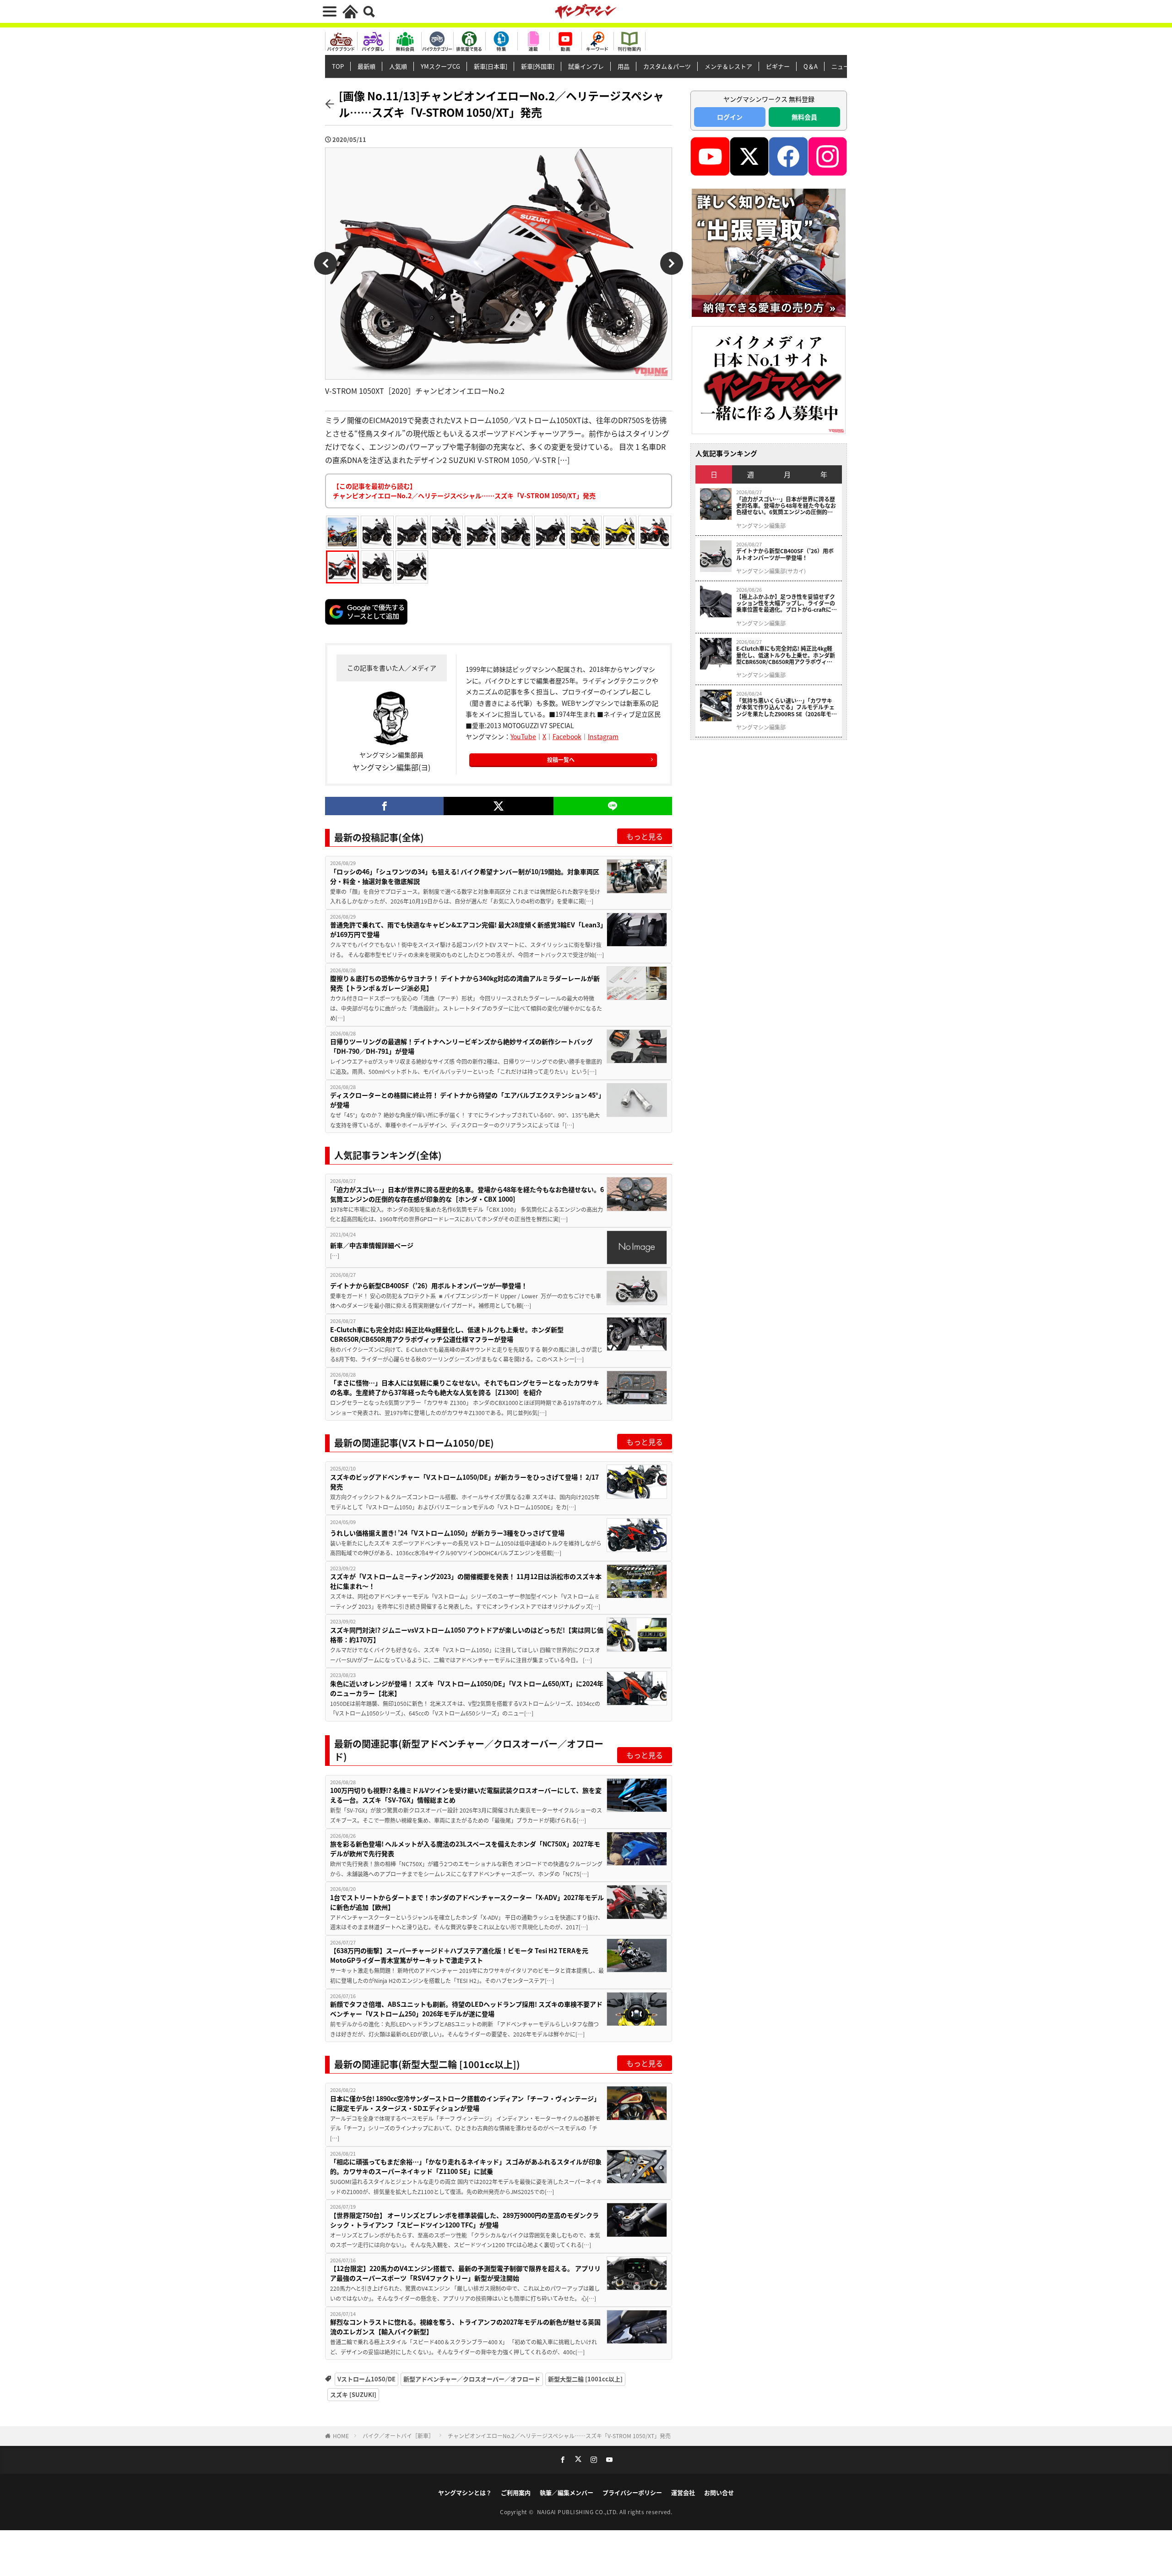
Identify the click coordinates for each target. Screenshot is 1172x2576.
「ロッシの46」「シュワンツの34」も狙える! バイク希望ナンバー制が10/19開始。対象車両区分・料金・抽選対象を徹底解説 (465, 876)
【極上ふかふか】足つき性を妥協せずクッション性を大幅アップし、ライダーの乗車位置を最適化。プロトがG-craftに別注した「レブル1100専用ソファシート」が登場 (787, 603)
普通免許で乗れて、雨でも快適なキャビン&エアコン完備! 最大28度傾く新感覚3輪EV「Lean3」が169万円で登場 (467, 929)
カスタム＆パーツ (667, 66)
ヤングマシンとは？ (465, 2492)
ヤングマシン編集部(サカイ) (771, 571)
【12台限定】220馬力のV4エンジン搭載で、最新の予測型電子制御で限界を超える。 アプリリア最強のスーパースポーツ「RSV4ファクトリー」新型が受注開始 (465, 2273)
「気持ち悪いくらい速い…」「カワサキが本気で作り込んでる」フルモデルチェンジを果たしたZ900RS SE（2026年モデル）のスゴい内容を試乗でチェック (787, 707)
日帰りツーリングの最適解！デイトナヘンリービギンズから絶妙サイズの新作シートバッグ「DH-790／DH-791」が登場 (461, 1046)
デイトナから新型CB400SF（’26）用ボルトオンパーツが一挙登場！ (429, 1285)
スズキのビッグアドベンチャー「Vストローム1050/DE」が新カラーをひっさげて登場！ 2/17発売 (464, 1482)
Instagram (603, 736)
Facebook (567, 736)
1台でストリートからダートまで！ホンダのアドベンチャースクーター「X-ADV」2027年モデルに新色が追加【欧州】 (467, 1902)
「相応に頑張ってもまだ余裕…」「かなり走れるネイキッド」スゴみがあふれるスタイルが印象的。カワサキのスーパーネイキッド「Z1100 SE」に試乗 (466, 2166)
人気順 (398, 66)
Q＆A (811, 66)
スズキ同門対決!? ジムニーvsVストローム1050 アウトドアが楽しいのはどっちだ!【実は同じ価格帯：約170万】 (467, 1635)
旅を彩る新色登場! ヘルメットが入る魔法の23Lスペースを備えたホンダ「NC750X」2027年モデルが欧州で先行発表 (465, 1849)
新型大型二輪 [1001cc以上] (585, 2379)
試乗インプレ (586, 66)
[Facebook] (384, 806)
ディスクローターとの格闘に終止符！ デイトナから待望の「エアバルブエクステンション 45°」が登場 (466, 1100)
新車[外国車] (538, 66)
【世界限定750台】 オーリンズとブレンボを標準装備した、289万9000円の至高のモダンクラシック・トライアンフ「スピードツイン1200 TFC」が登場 (464, 2220)
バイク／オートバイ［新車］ (398, 2436)
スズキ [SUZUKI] (353, 2394)
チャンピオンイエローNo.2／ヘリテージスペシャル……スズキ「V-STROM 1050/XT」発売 (559, 2436)
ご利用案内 (516, 2492)
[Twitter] (498, 806)
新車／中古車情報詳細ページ (372, 1245)
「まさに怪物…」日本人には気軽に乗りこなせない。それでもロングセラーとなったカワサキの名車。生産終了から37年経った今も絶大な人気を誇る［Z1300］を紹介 (465, 1387)
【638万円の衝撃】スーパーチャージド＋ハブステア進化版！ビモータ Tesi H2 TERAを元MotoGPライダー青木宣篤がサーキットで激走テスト (459, 1955)
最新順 (366, 66)
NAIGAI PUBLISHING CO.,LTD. (578, 2512)
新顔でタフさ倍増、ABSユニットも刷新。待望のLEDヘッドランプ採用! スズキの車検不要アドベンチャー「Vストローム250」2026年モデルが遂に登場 (466, 2009)
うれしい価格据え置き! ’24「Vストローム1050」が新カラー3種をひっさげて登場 (447, 1533)
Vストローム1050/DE (366, 2379)
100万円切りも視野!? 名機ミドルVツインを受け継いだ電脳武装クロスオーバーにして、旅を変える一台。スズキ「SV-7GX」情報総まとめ (466, 1795)
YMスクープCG (440, 66)
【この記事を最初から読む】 (464, 491)
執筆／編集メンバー (567, 2492)
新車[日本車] (491, 66)
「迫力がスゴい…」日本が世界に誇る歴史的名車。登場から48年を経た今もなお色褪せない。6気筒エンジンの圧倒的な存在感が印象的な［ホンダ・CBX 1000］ (467, 1194)
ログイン (730, 117)
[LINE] (613, 806)
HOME (341, 2436)
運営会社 (683, 2492)
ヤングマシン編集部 (761, 526)
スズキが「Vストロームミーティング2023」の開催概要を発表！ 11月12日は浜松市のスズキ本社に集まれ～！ (466, 1581)
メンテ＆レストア (728, 66)
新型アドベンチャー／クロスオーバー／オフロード (472, 2379)
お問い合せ (719, 2492)
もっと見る (645, 836)
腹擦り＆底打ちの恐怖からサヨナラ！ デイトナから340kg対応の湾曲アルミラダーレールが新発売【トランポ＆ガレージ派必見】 (465, 983)
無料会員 (804, 117)
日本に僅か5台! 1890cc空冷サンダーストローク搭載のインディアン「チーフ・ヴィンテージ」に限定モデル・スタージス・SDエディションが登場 (465, 2103)
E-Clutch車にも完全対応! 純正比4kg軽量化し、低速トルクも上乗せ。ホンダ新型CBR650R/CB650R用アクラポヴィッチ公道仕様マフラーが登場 (447, 1334)
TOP (338, 66)
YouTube (523, 736)
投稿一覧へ (561, 760)
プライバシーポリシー (632, 2492)
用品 (624, 66)
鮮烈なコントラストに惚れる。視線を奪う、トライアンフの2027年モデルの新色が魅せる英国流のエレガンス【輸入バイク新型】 (465, 2327)
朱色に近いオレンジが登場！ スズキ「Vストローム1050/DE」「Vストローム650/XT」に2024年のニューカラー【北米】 (467, 1688)
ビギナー (778, 66)
